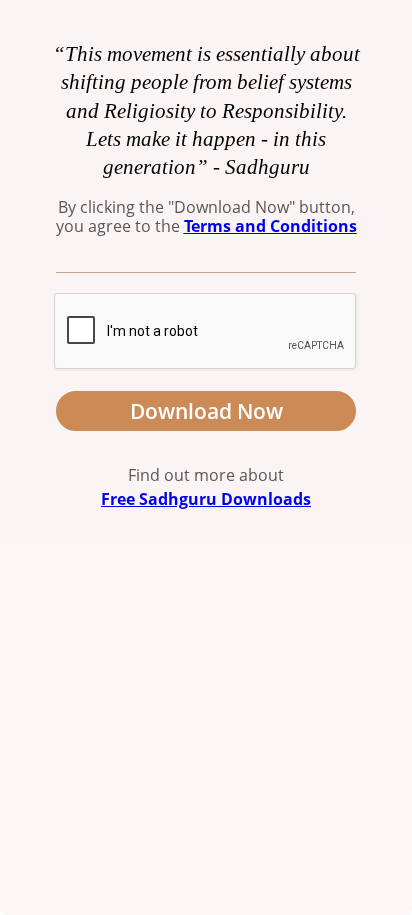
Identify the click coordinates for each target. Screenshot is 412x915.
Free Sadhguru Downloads (206, 499)
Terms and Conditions (270, 226)
